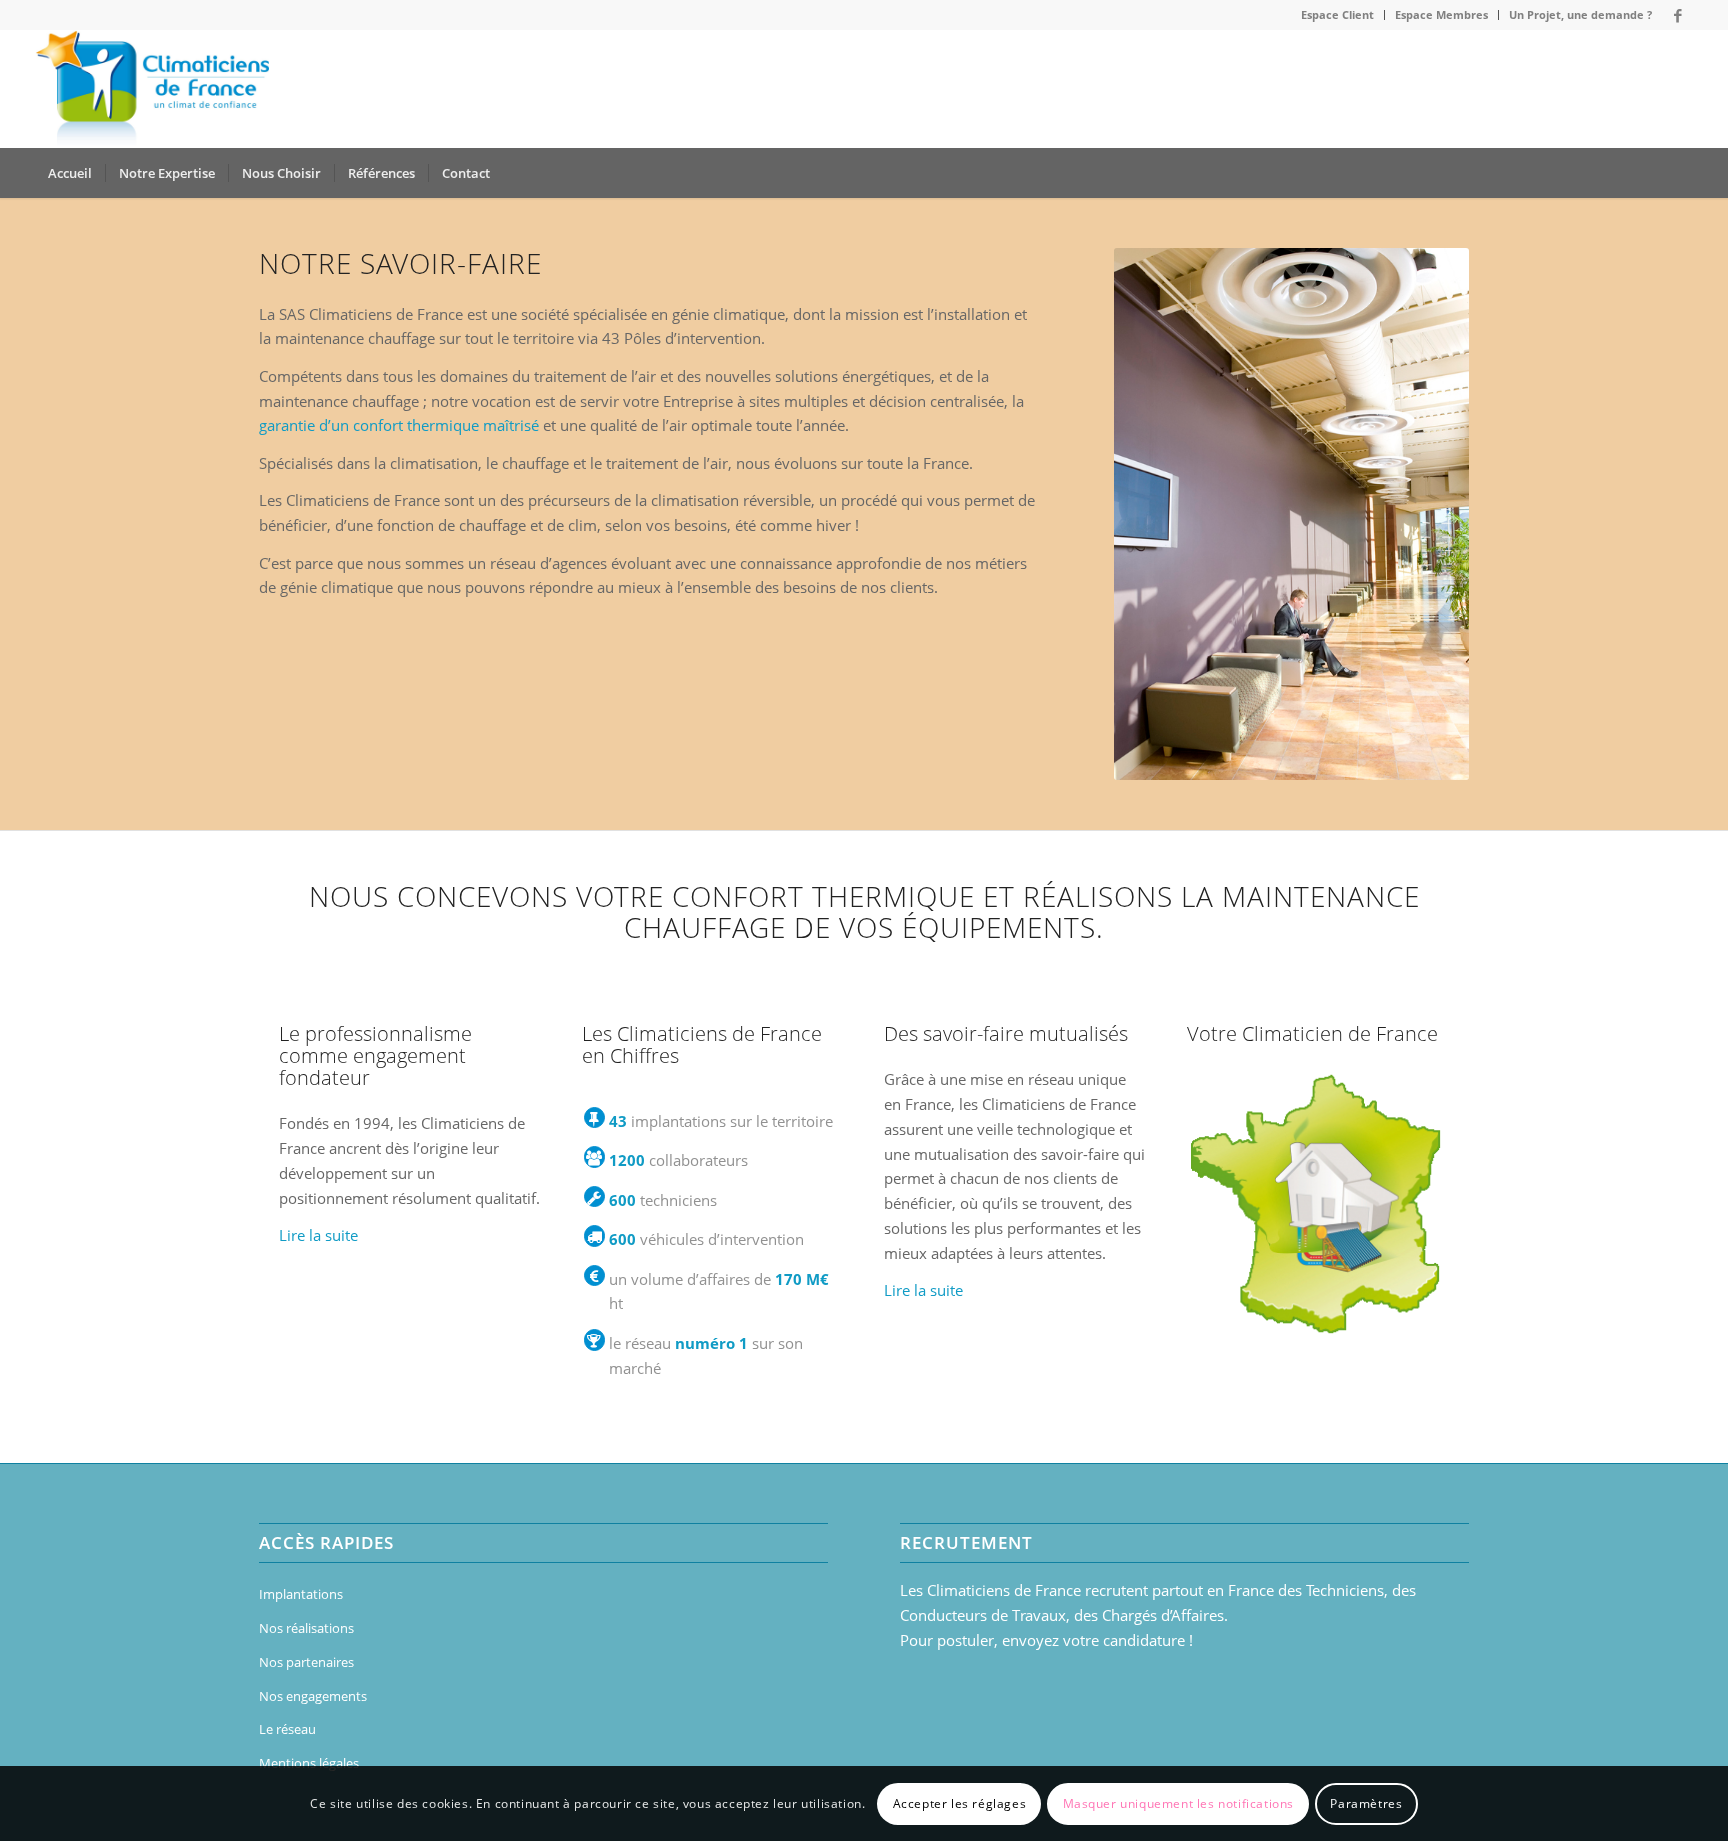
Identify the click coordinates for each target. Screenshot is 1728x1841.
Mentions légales (309, 1763)
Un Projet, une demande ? (1580, 14)
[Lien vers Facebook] (1678, 15)
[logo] (152, 89)
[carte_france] (1318, 1203)
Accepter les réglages (960, 1802)
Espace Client (1337, 14)
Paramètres (1366, 1802)
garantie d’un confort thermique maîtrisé (399, 425)
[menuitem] (1338, 15)
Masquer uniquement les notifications (1179, 1802)
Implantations (301, 1594)
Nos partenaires (306, 1662)
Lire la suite (318, 1235)
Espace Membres (1441, 14)
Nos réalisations (306, 1628)
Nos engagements (313, 1696)
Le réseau (287, 1729)
